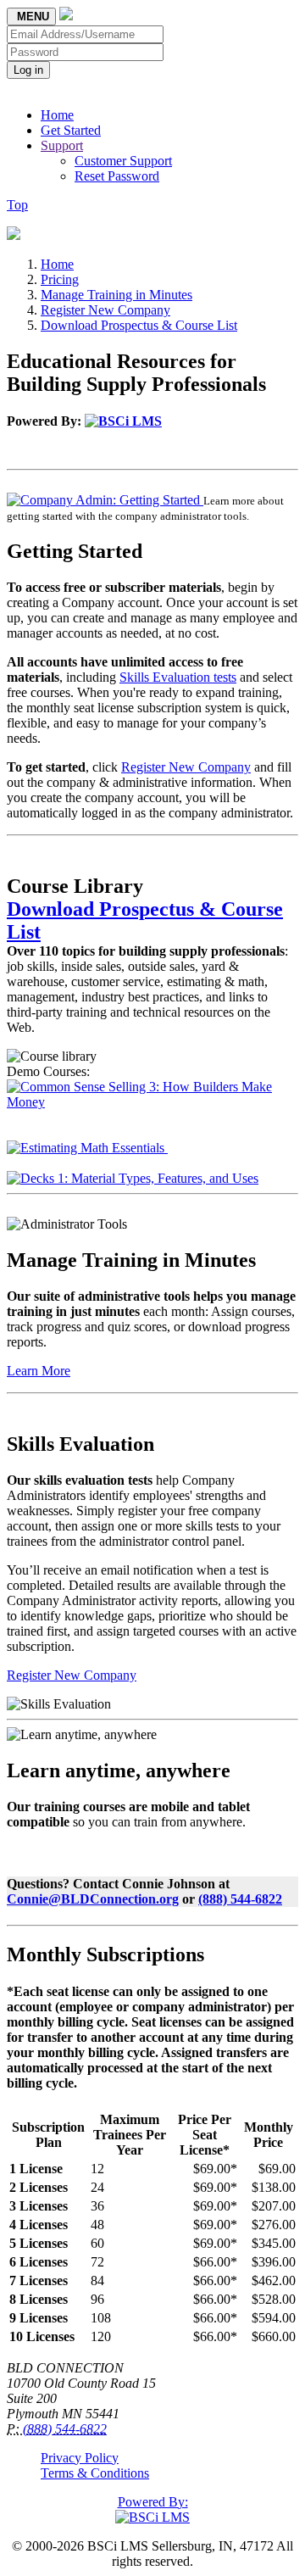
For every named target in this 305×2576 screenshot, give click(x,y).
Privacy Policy (80, 2458)
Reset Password (117, 176)
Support (62, 145)
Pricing (60, 279)
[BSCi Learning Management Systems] (123, 421)
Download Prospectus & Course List (139, 325)
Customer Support (123, 161)
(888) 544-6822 (240, 1899)
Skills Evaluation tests (178, 677)
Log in (28, 70)
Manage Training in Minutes (116, 295)
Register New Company (105, 310)
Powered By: (153, 2502)
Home (57, 115)
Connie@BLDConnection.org (93, 1899)
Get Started (71, 130)
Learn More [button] (39, 1371)
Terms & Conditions (95, 2473)
